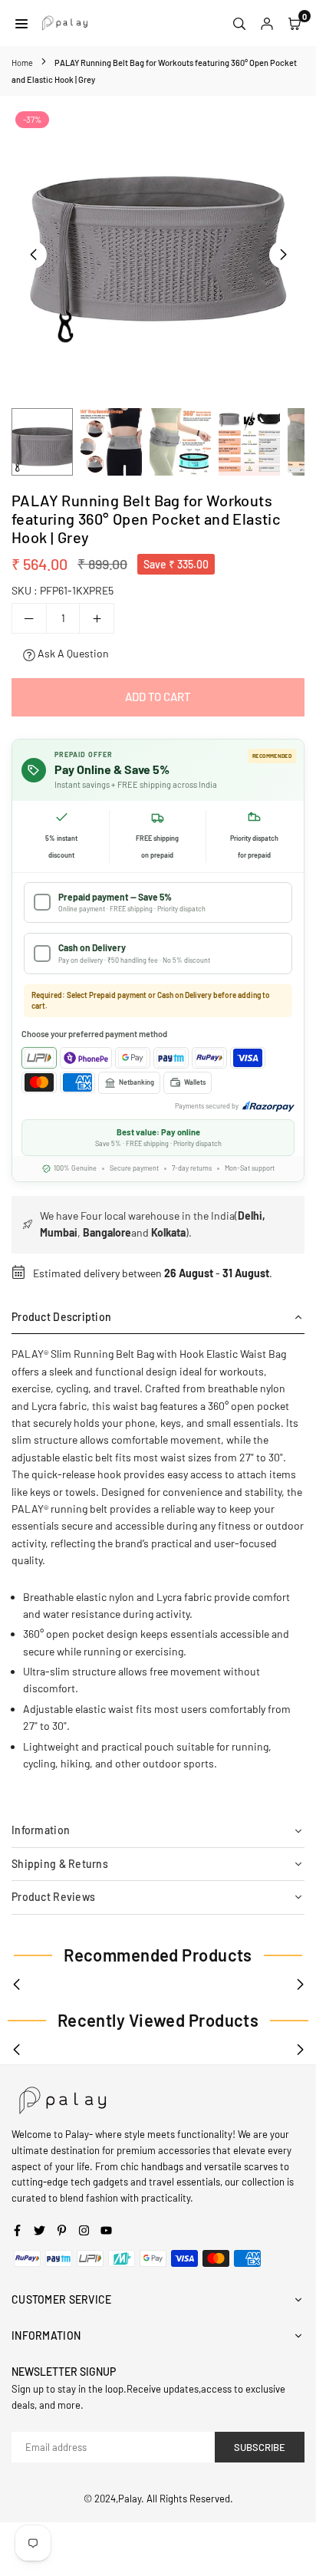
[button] (283, 255)
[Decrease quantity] (29, 618)
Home (22, 63)
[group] (158, 231)
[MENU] (21, 23)
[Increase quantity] (97, 618)
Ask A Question (72, 653)
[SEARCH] (239, 23)
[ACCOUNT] (267, 23)
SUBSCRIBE (260, 2447)
